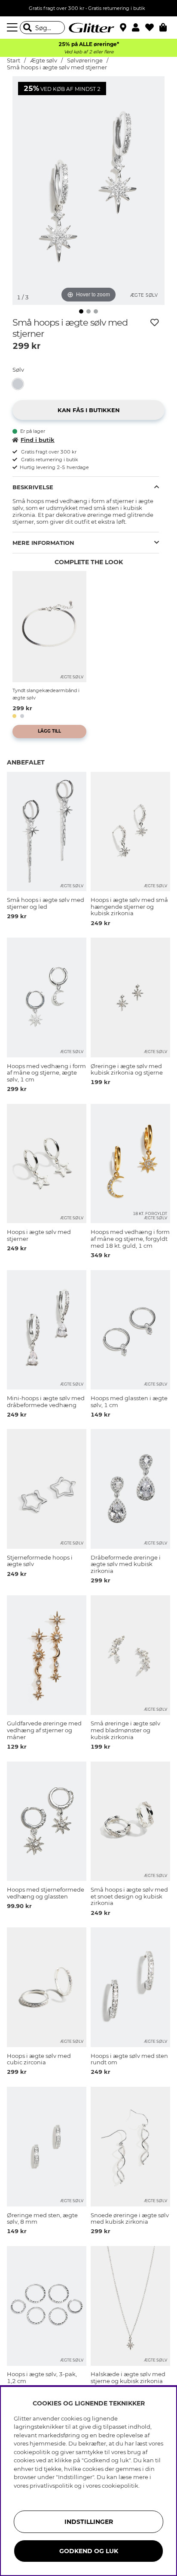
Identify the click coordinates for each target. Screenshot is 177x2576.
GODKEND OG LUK (89, 2551)
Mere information (43, 543)
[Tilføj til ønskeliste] (155, 323)
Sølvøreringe (85, 61)
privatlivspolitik (51, 2486)
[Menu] (13, 28)
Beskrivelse (33, 487)
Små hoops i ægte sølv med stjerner (57, 67)
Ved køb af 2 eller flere (89, 52)
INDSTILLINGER (89, 2522)
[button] (139, 28)
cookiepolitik (120, 2486)
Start (14, 61)
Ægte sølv (44, 61)
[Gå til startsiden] (88, 28)
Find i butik (38, 440)
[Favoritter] (152, 28)
